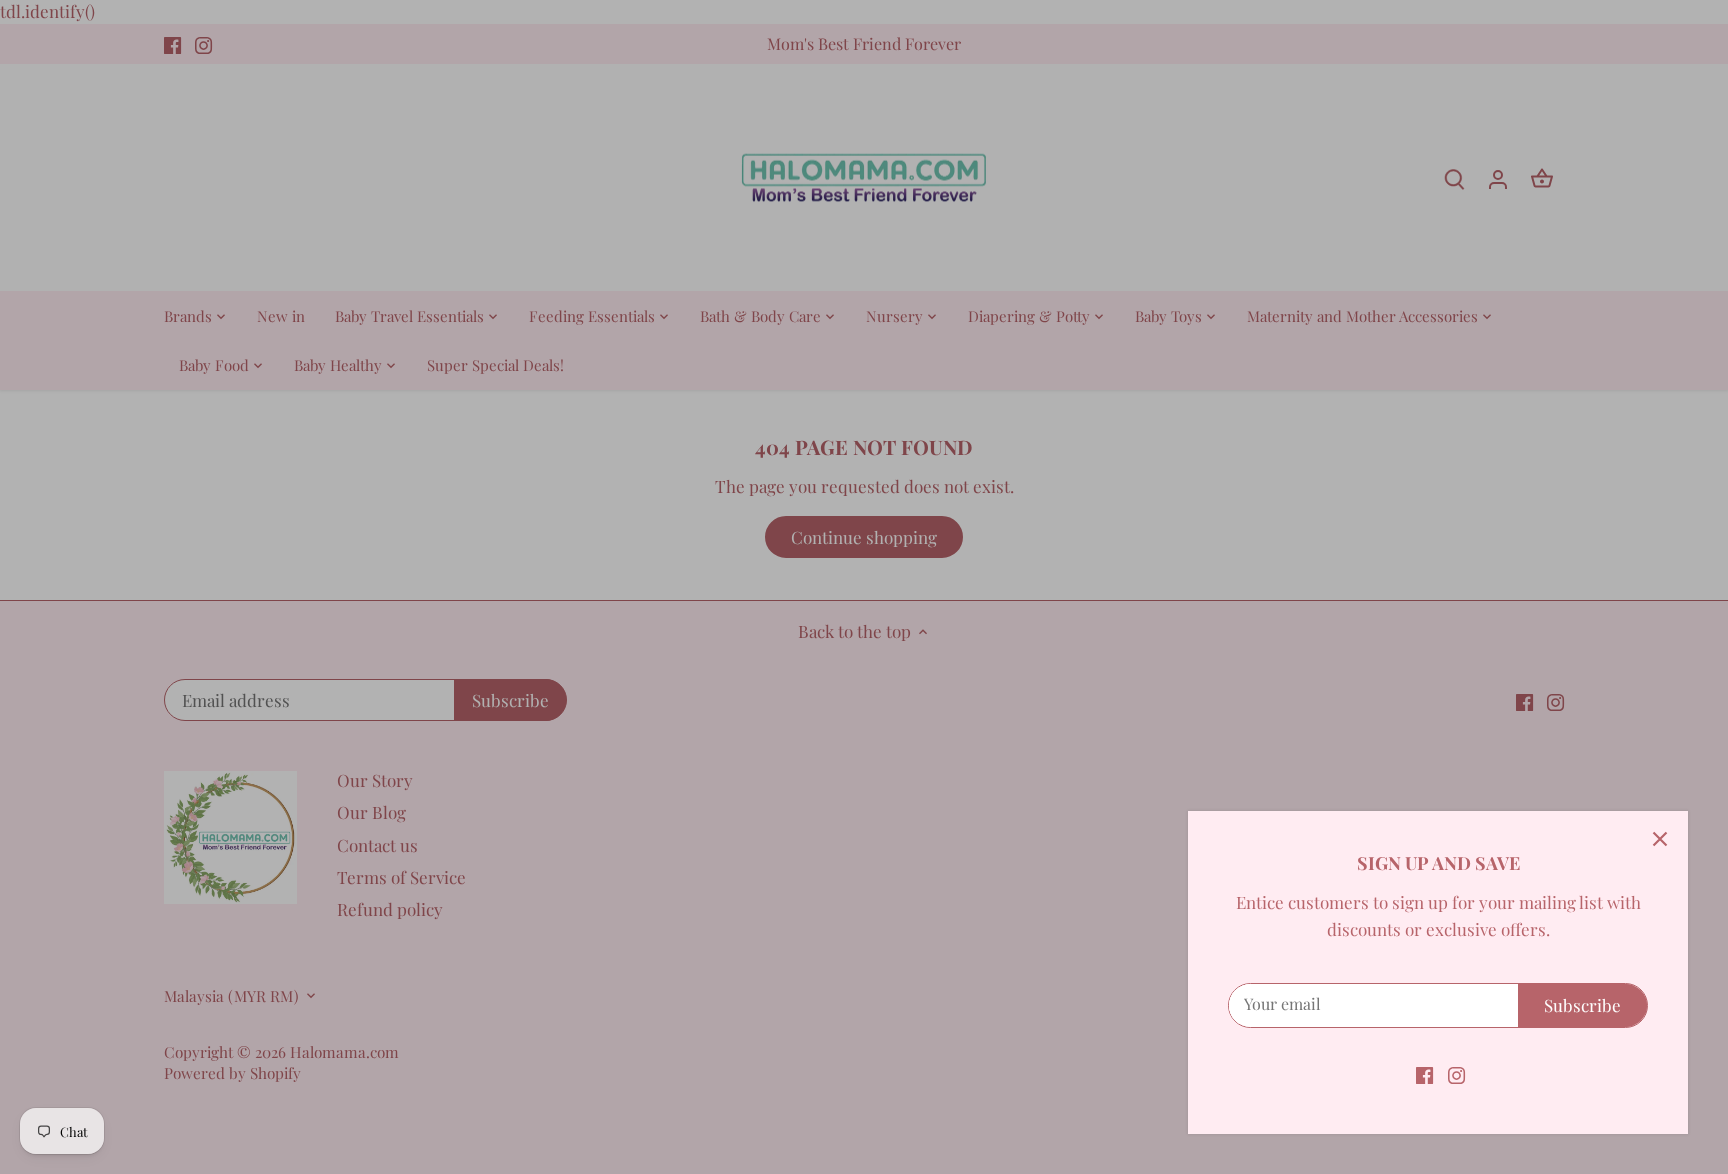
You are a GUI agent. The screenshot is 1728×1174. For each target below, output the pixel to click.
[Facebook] (1424, 1074)
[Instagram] (1456, 1074)
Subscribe (1582, 1005)
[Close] (1660, 839)
